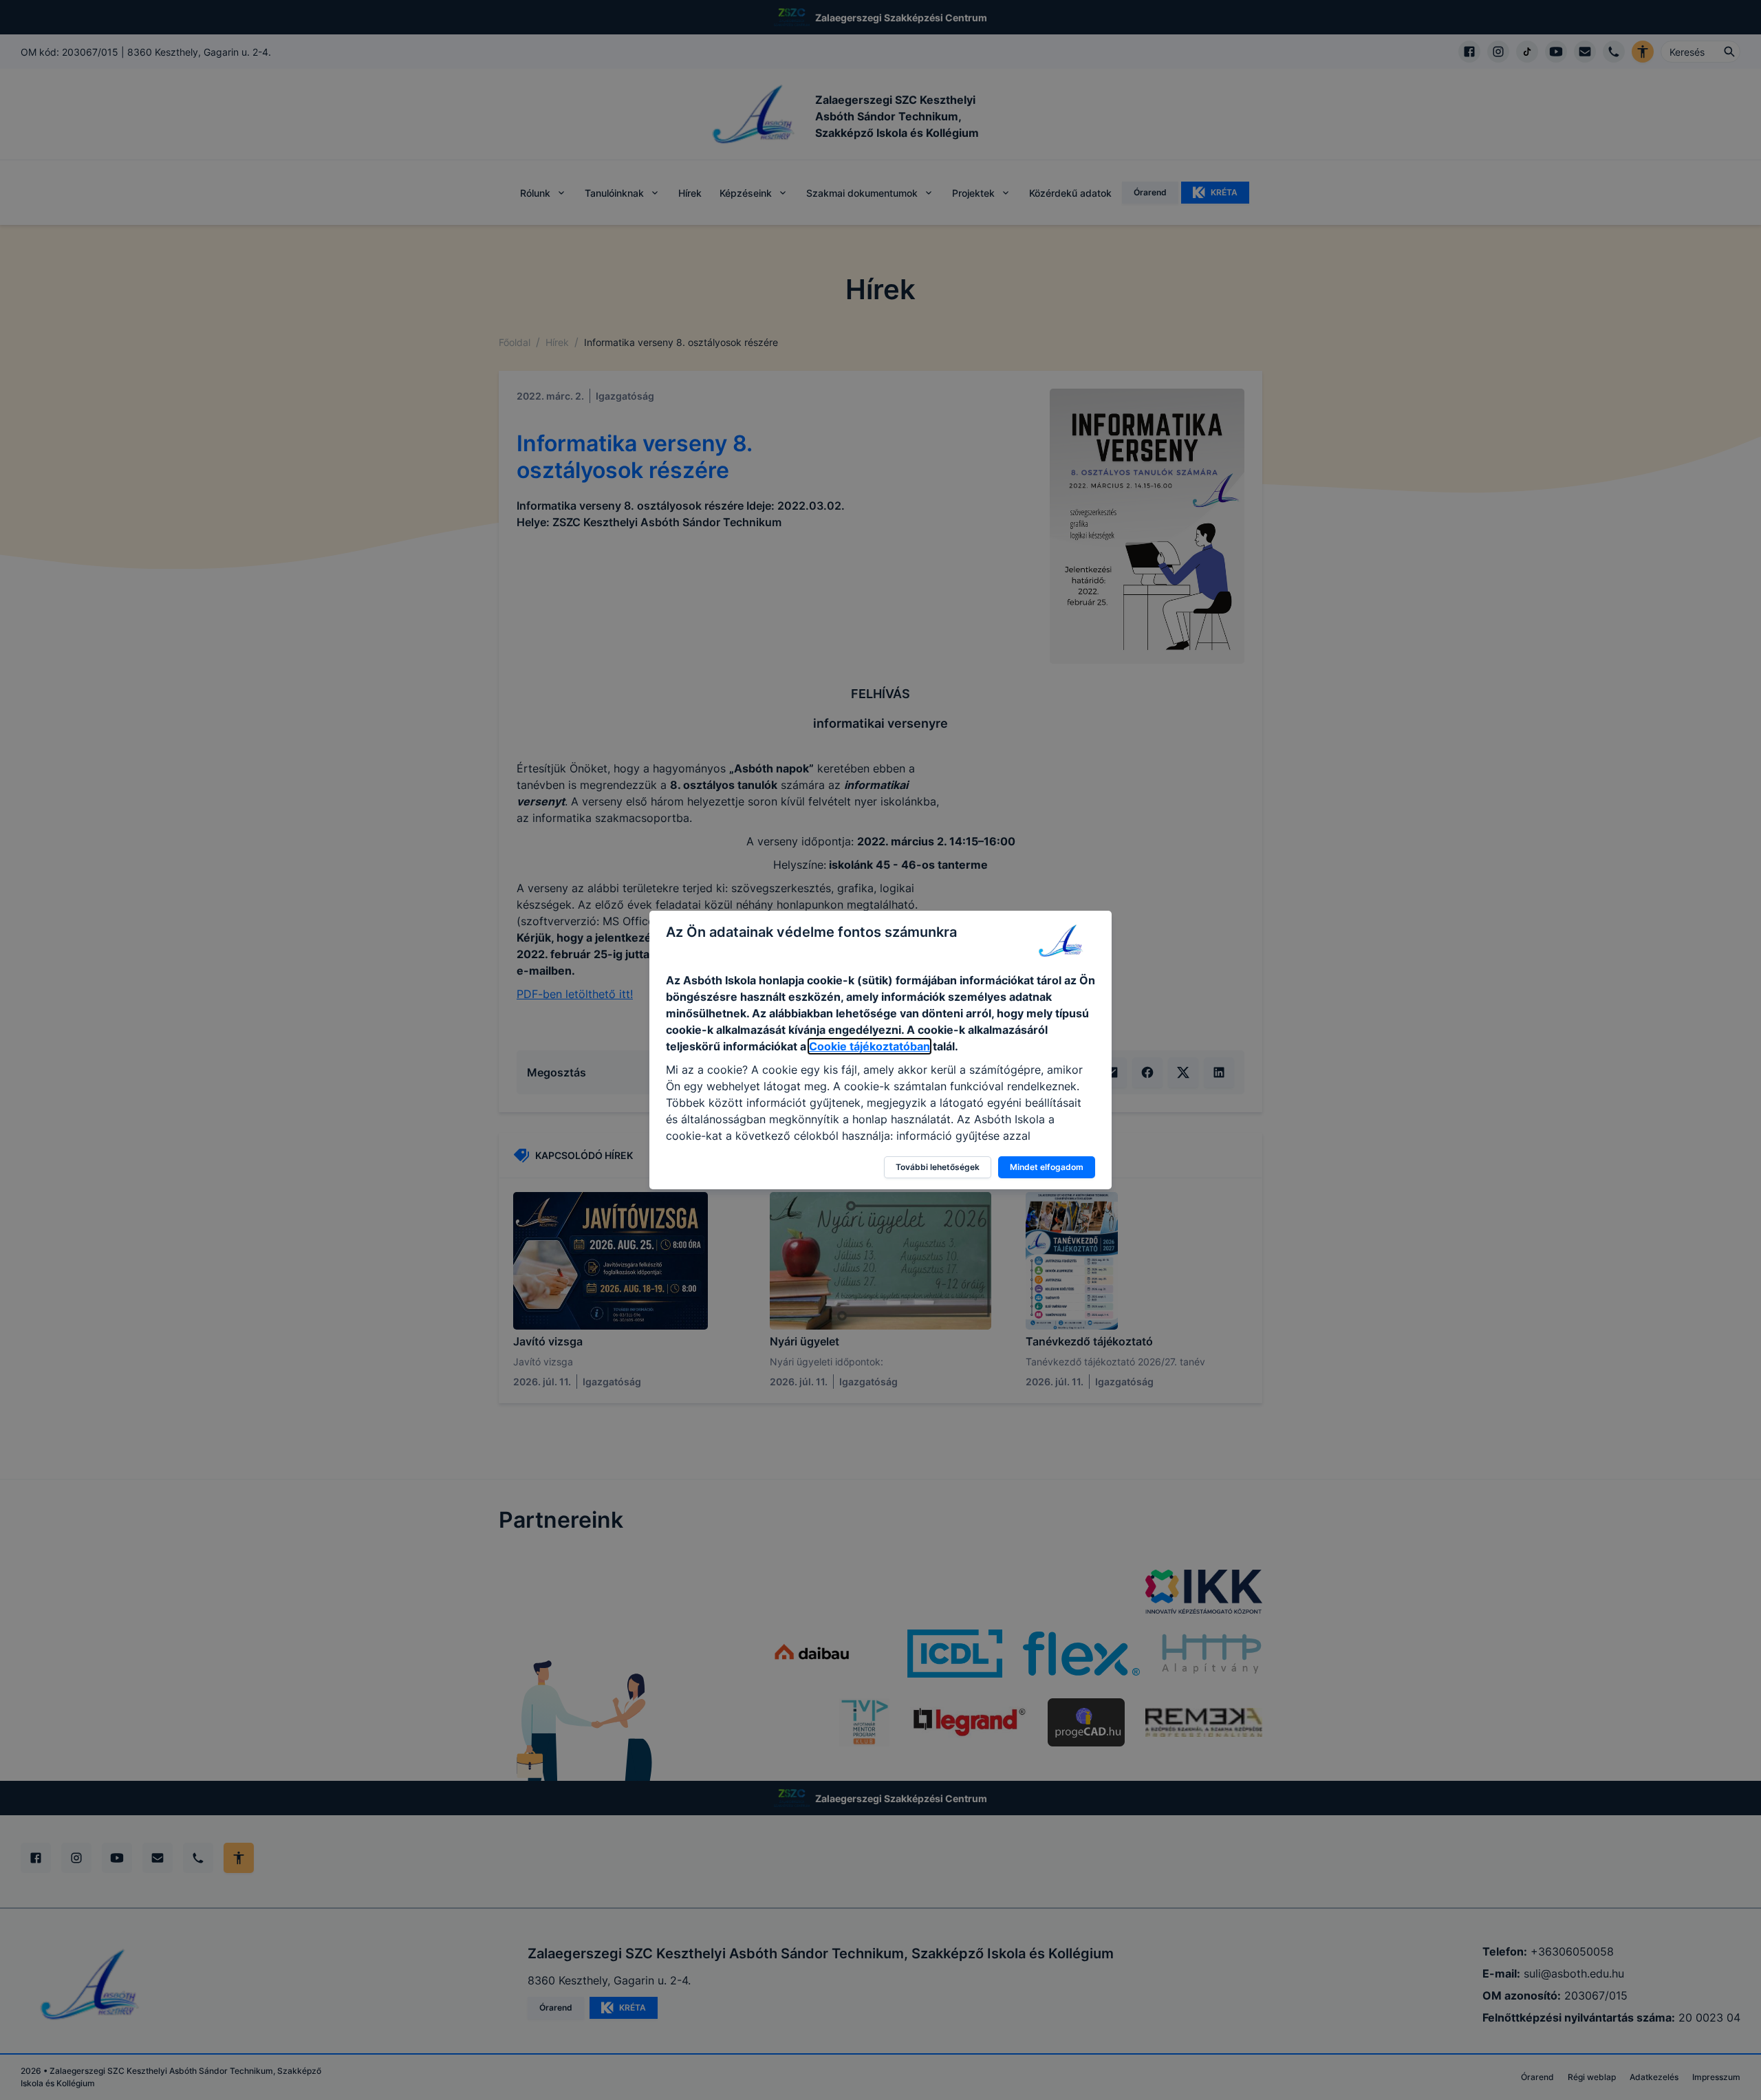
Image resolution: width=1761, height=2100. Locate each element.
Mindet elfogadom (1047, 1167)
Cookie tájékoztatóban (869, 1046)
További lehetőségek (938, 1167)
